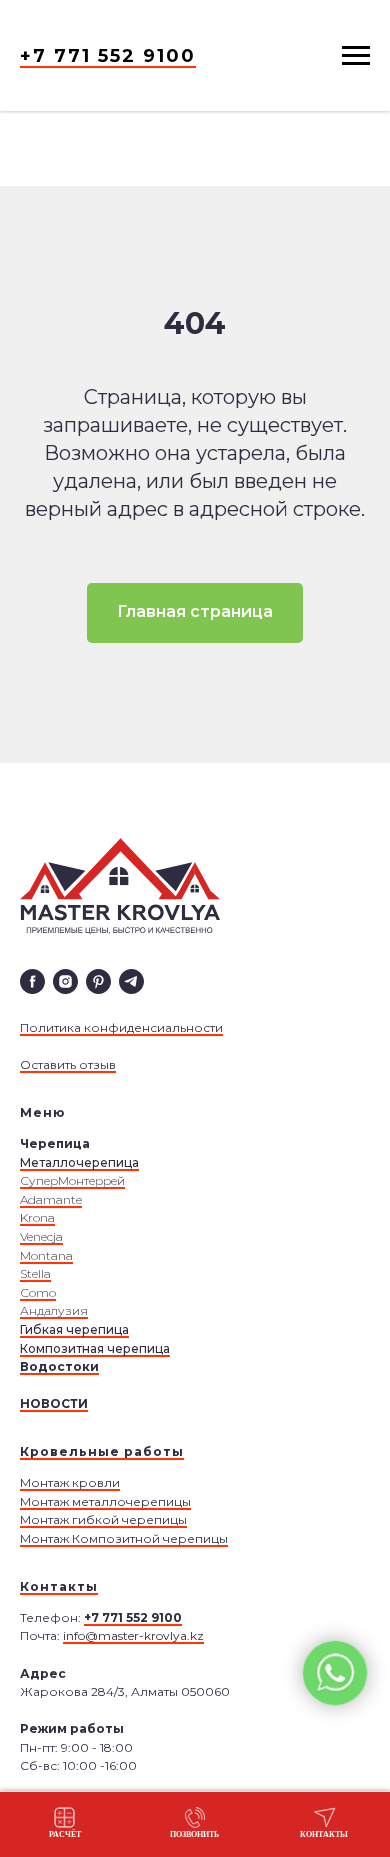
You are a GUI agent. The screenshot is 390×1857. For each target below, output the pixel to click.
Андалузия (54, 1310)
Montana (46, 1255)
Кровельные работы (102, 1451)
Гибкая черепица (74, 1329)
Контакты (59, 1586)
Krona (37, 1217)
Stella (35, 1273)
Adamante (51, 1199)
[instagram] (65, 981)
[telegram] (131, 981)
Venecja (41, 1236)
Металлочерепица (79, 1162)
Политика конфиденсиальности (121, 1027)
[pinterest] (98, 981)
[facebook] (32, 981)
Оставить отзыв (68, 1064)
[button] (65, 1823)
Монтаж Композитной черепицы (124, 1538)
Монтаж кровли (70, 1482)
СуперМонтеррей (72, 1180)
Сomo (38, 1292)
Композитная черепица (95, 1348)
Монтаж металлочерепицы (105, 1501)
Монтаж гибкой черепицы (103, 1519)
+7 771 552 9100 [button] (108, 56)
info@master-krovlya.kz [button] (133, 1635)
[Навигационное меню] (356, 56)
